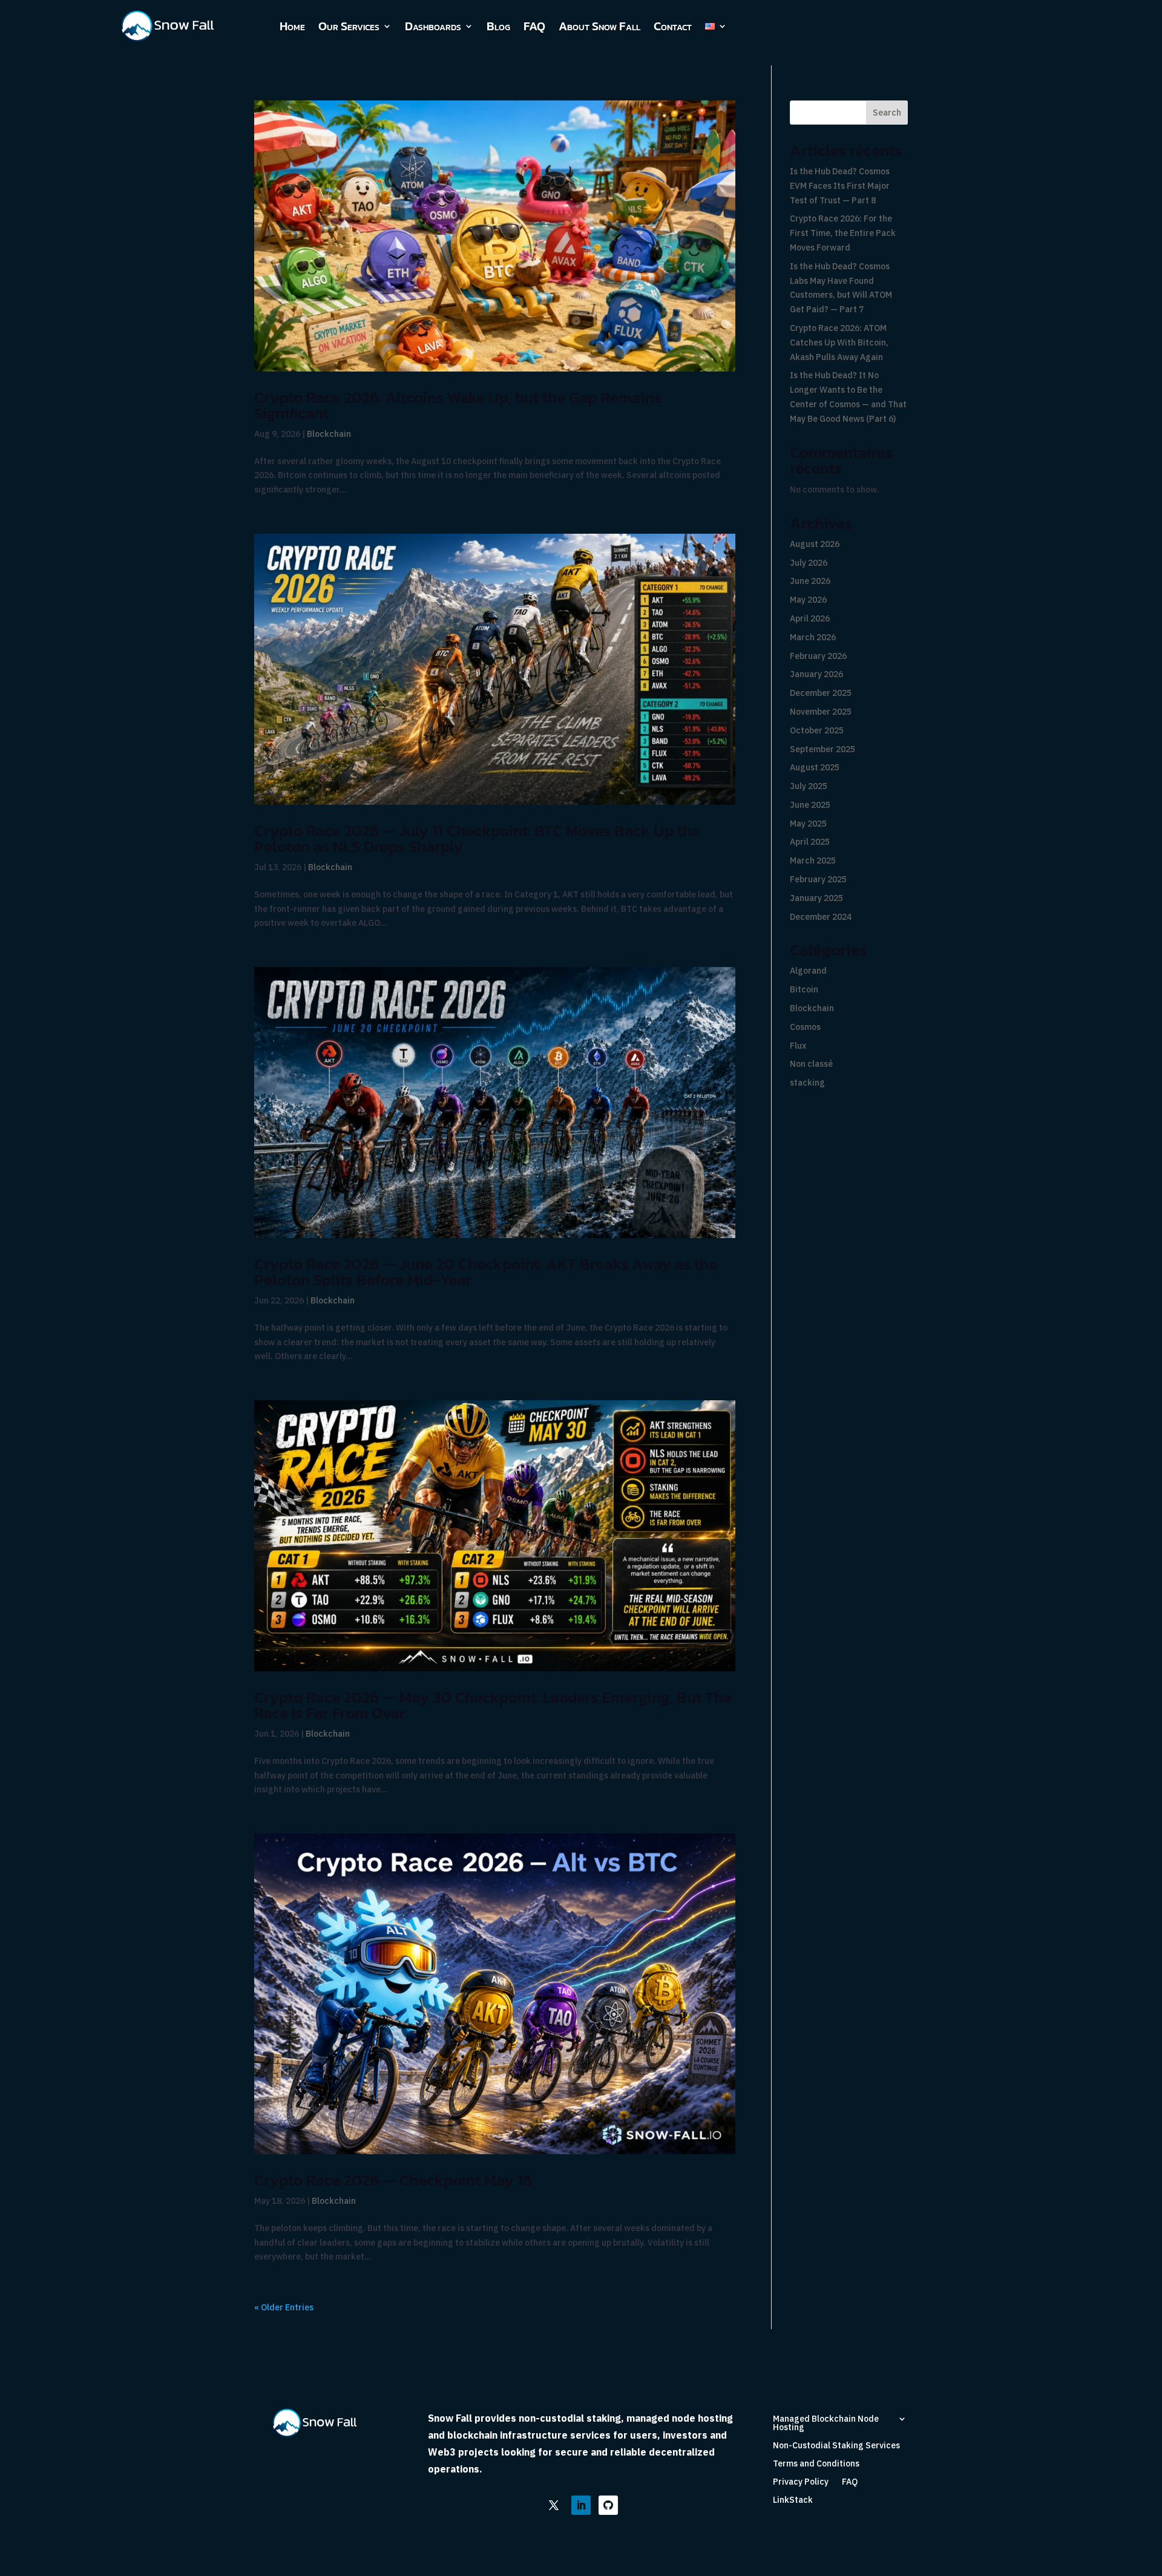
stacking (807, 1083)
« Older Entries (284, 2307)
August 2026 (815, 544)
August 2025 (815, 767)
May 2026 (808, 600)
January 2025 (816, 898)
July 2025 (809, 786)
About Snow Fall (599, 26)
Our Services (349, 26)
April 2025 (810, 842)
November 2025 (821, 712)
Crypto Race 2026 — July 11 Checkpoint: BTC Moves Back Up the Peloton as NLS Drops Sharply (477, 838)
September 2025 (822, 749)
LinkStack (793, 2500)
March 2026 (813, 637)
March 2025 (813, 860)
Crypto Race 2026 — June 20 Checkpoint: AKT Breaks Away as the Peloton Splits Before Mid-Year (486, 1272)
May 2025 (808, 824)
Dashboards (433, 26)
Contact (673, 26)
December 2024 (821, 917)
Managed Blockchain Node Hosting (826, 2424)
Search (887, 113)
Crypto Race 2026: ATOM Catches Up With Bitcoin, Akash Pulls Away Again (839, 342)
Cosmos (805, 1027)
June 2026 (810, 581)
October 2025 (817, 730)
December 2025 (821, 693)
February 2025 (818, 879)
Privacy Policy (801, 2482)
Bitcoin (804, 989)
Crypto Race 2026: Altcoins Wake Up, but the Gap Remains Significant (458, 405)
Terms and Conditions (816, 2464)
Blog (498, 26)
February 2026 (818, 656)
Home (292, 26)
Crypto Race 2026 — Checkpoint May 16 (393, 2180)
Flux (798, 1046)
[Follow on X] (554, 2505)
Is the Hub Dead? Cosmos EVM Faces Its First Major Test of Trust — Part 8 (840, 186)
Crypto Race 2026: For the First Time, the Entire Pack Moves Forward (843, 233)
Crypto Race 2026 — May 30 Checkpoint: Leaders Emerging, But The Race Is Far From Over (493, 1705)
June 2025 (810, 805)
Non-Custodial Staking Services (836, 2446)
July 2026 (809, 563)
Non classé (811, 1064)
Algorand (808, 971)
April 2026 (810, 618)
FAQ (534, 26)
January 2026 (816, 674)
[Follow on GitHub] (608, 2505)
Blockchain (329, 434)
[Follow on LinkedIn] (581, 2505)
